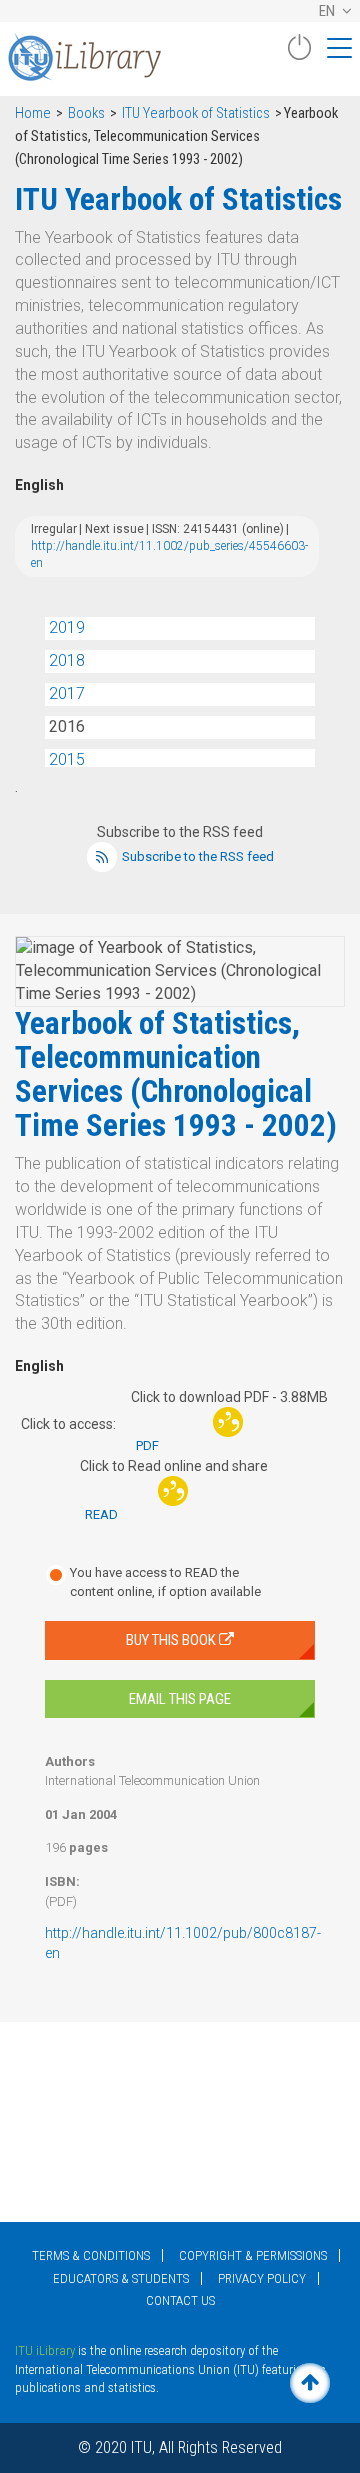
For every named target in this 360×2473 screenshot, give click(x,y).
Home (33, 113)
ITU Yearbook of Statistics (196, 113)
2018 (67, 660)
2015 (67, 759)
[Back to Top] (310, 2383)
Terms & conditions (91, 2255)
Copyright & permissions (253, 2255)
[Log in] (299, 55)
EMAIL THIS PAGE (180, 1699)
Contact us (180, 2300)
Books (86, 113)
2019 (67, 627)
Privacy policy (262, 2278)
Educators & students (121, 2278)
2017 (67, 693)
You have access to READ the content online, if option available (165, 1582)
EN (328, 11)
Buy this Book (172, 1640)
